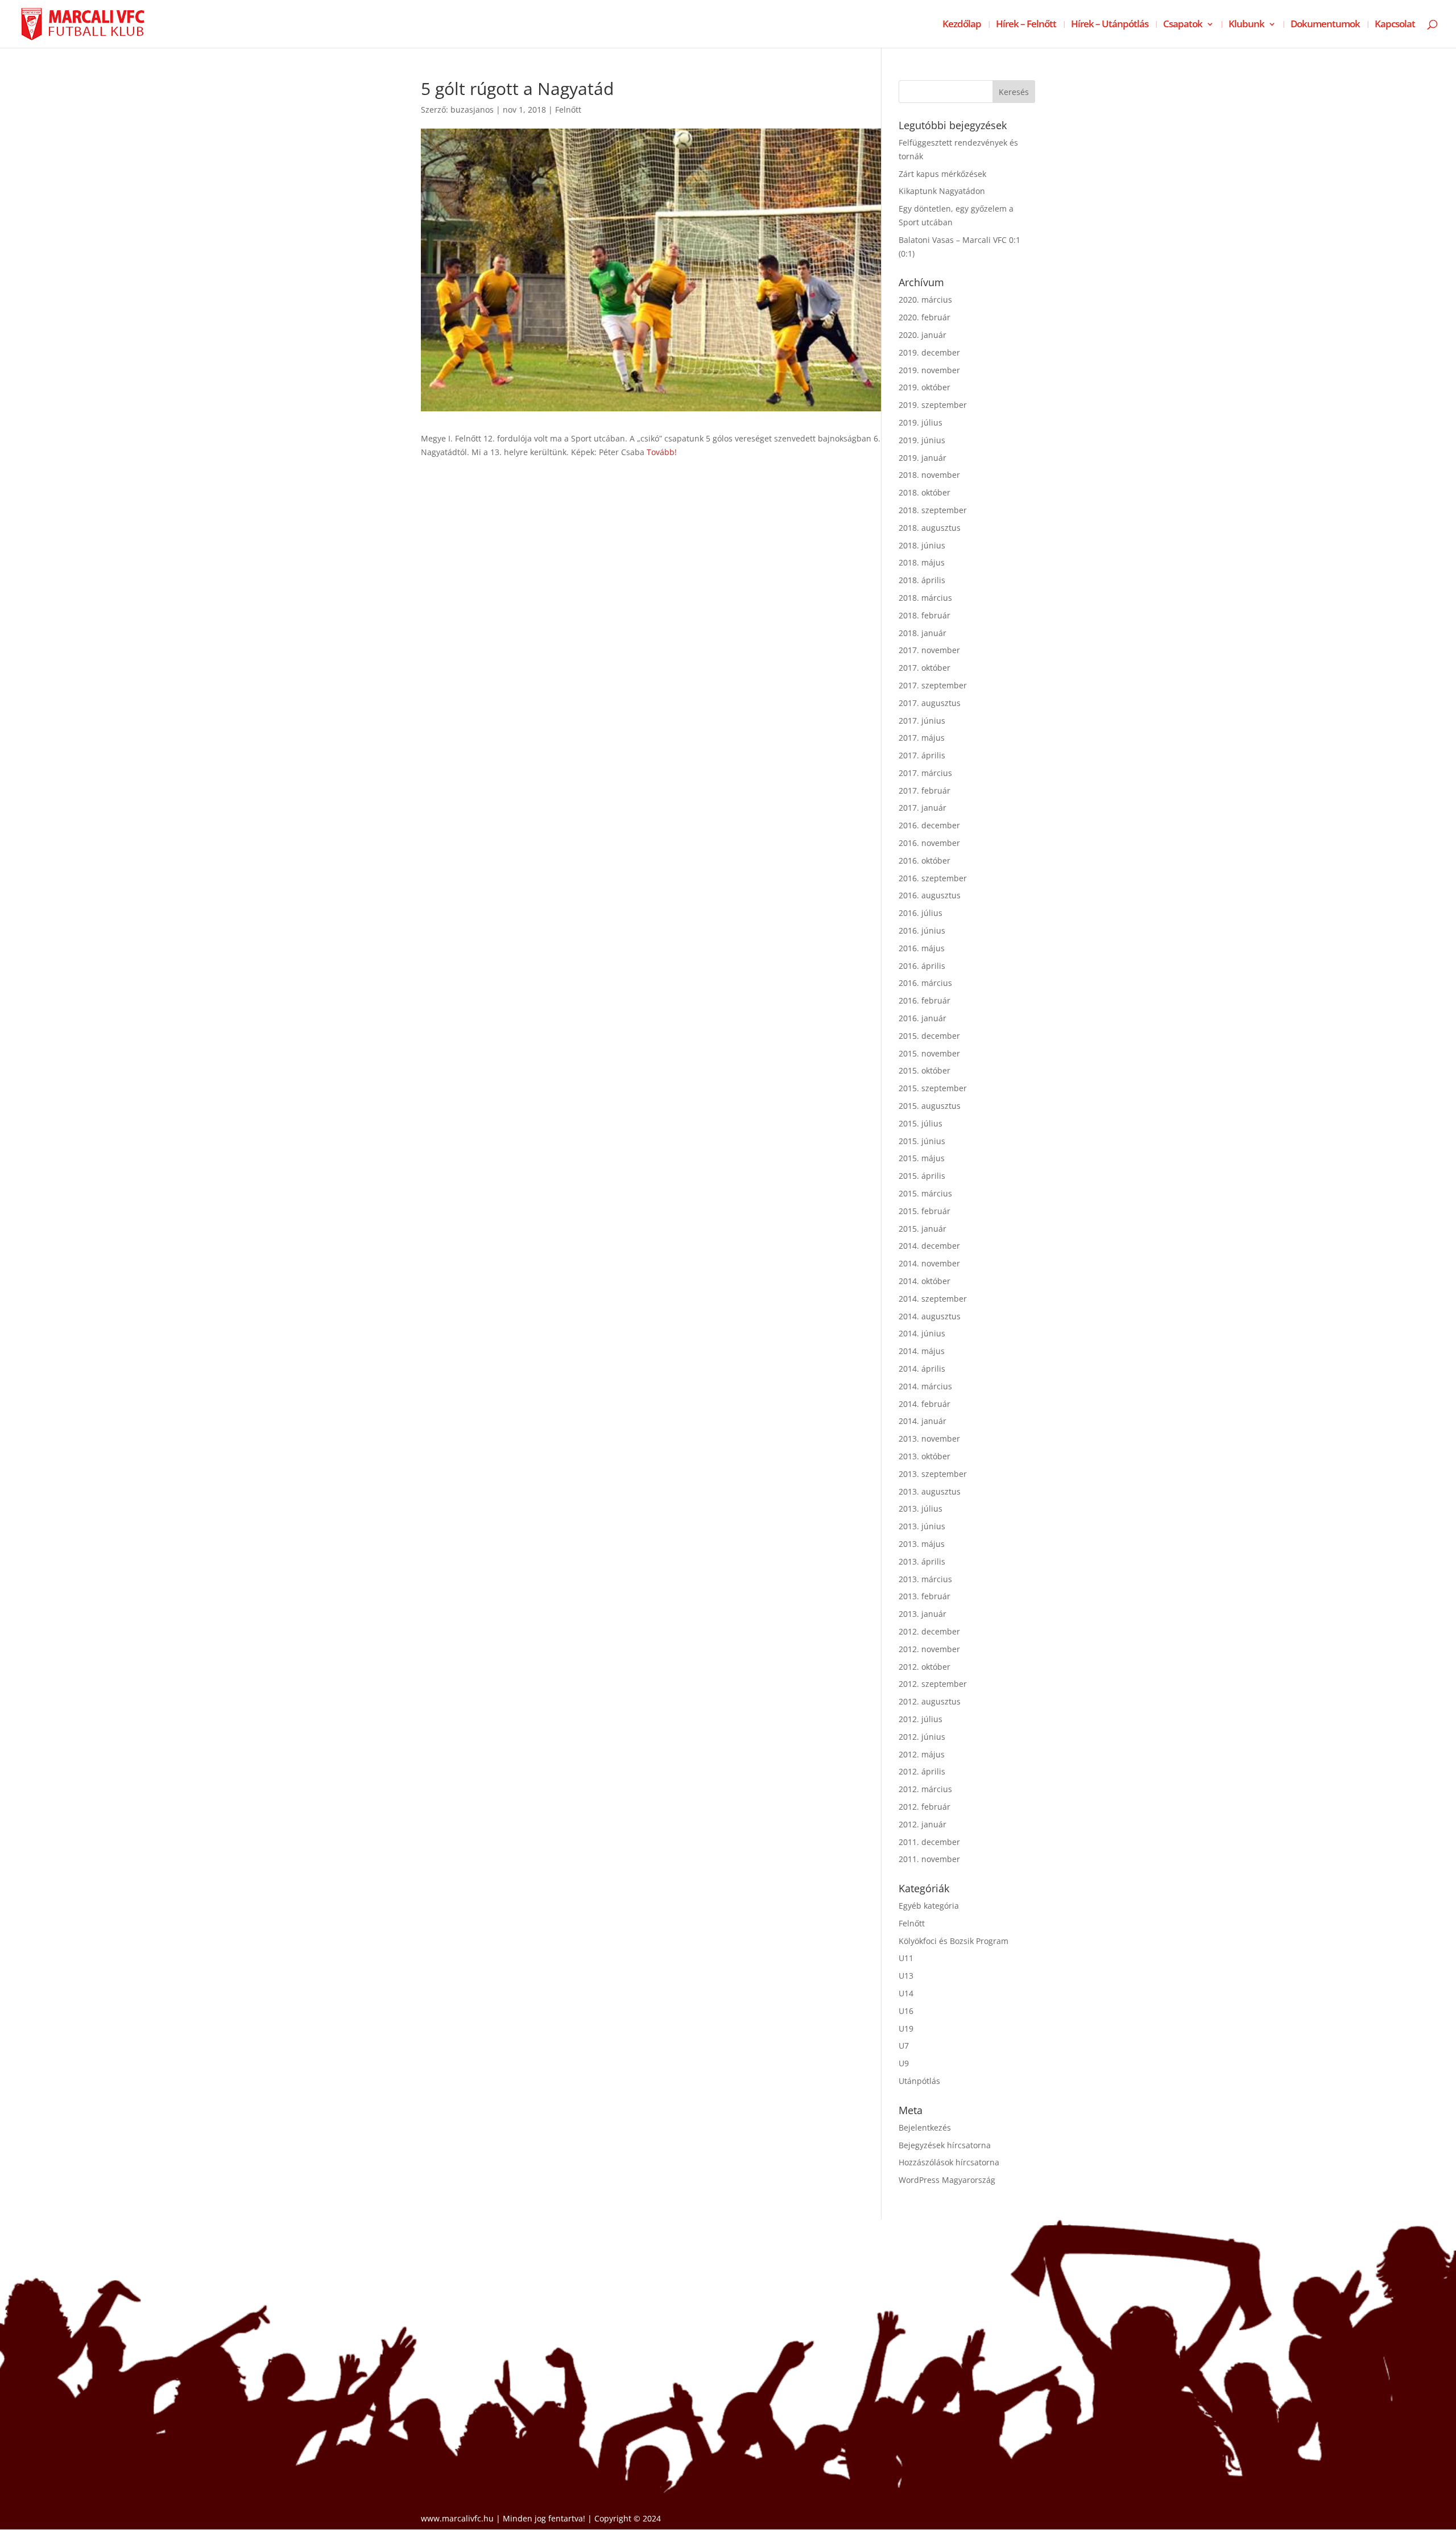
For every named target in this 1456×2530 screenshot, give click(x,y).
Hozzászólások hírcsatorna (949, 2162)
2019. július (921, 422)
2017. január (923, 808)
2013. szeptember (933, 1474)
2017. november (929, 650)
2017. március (925, 773)
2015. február (925, 1211)
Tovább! (662, 452)
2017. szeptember (933, 685)
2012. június (922, 1737)
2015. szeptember (933, 1088)
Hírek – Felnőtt (1026, 25)
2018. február (925, 615)
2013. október (925, 1456)
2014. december (929, 1246)
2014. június (922, 1333)
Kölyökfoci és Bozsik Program (954, 1941)
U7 (904, 2046)
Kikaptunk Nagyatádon (942, 191)
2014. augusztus (930, 1316)
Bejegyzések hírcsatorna (945, 2145)
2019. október (925, 387)
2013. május (922, 1544)
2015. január (923, 1229)
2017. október (925, 668)
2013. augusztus (930, 1491)
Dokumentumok (1325, 25)
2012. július (921, 1719)
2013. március (925, 1579)
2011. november (929, 1859)
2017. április (922, 755)
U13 (906, 1976)
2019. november (929, 370)
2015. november (929, 1053)
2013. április (922, 1561)
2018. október (925, 492)
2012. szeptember (933, 1684)
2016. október (925, 860)
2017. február (925, 791)
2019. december (929, 352)
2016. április (922, 966)
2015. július (921, 1123)
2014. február (925, 1404)
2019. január (923, 458)
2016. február (925, 1000)
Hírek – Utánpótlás (1110, 25)
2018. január (923, 633)
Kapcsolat (1395, 25)
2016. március (925, 983)
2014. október (925, 1281)
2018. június (922, 545)
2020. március (925, 300)
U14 (906, 1993)
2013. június (922, 1526)
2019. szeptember (933, 405)
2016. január (923, 1018)
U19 (906, 2028)
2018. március (925, 598)
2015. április (922, 1176)
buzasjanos (472, 110)
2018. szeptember (933, 510)
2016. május (922, 948)
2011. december (929, 1842)
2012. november (929, 1649)
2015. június (922, 1141)
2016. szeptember (933, 878)
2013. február (925, 1596)
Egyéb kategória (929, 1906)
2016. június (922, 930)
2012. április (922, 1771)
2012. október (925, 1667)
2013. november (929, 1439)
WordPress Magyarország (947, 2180)
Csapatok (1183, 25)
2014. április (922, 1369)
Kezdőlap (962, 25)
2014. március (925, 1386)
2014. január (923, 1421)
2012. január (923, 1824)
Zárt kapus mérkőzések (942, 174)
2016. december (929, 825)
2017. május (922, 738)
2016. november (929, 843)
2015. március (925, 1193)
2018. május (922, 562)
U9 (904, 2063)
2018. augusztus (930, 528)
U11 (906, 1958)
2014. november (929, 1263)
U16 (906, 2011)
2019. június (922, 440)
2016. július (921, 913)
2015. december (929, 1036)
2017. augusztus (930, 703)
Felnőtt (568, 110)
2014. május (922, 1351)
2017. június (922, 721)
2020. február (925, 317)
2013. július (921, 1508)
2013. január (923, 1614)
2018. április (922, 580)
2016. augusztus (930, 895)
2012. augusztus (930, 1701)
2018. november (929, 475)
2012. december (929, 1631)
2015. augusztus (930, 1106)
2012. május (922, 1754)
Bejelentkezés (925, 2127)
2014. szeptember (933, 1299)
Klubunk (1246, 25)
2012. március (925, 1789)
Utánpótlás (919, 2081)
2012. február (925, 1807)
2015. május (922, 1158)
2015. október (925, 1070)
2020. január (923, 335)
